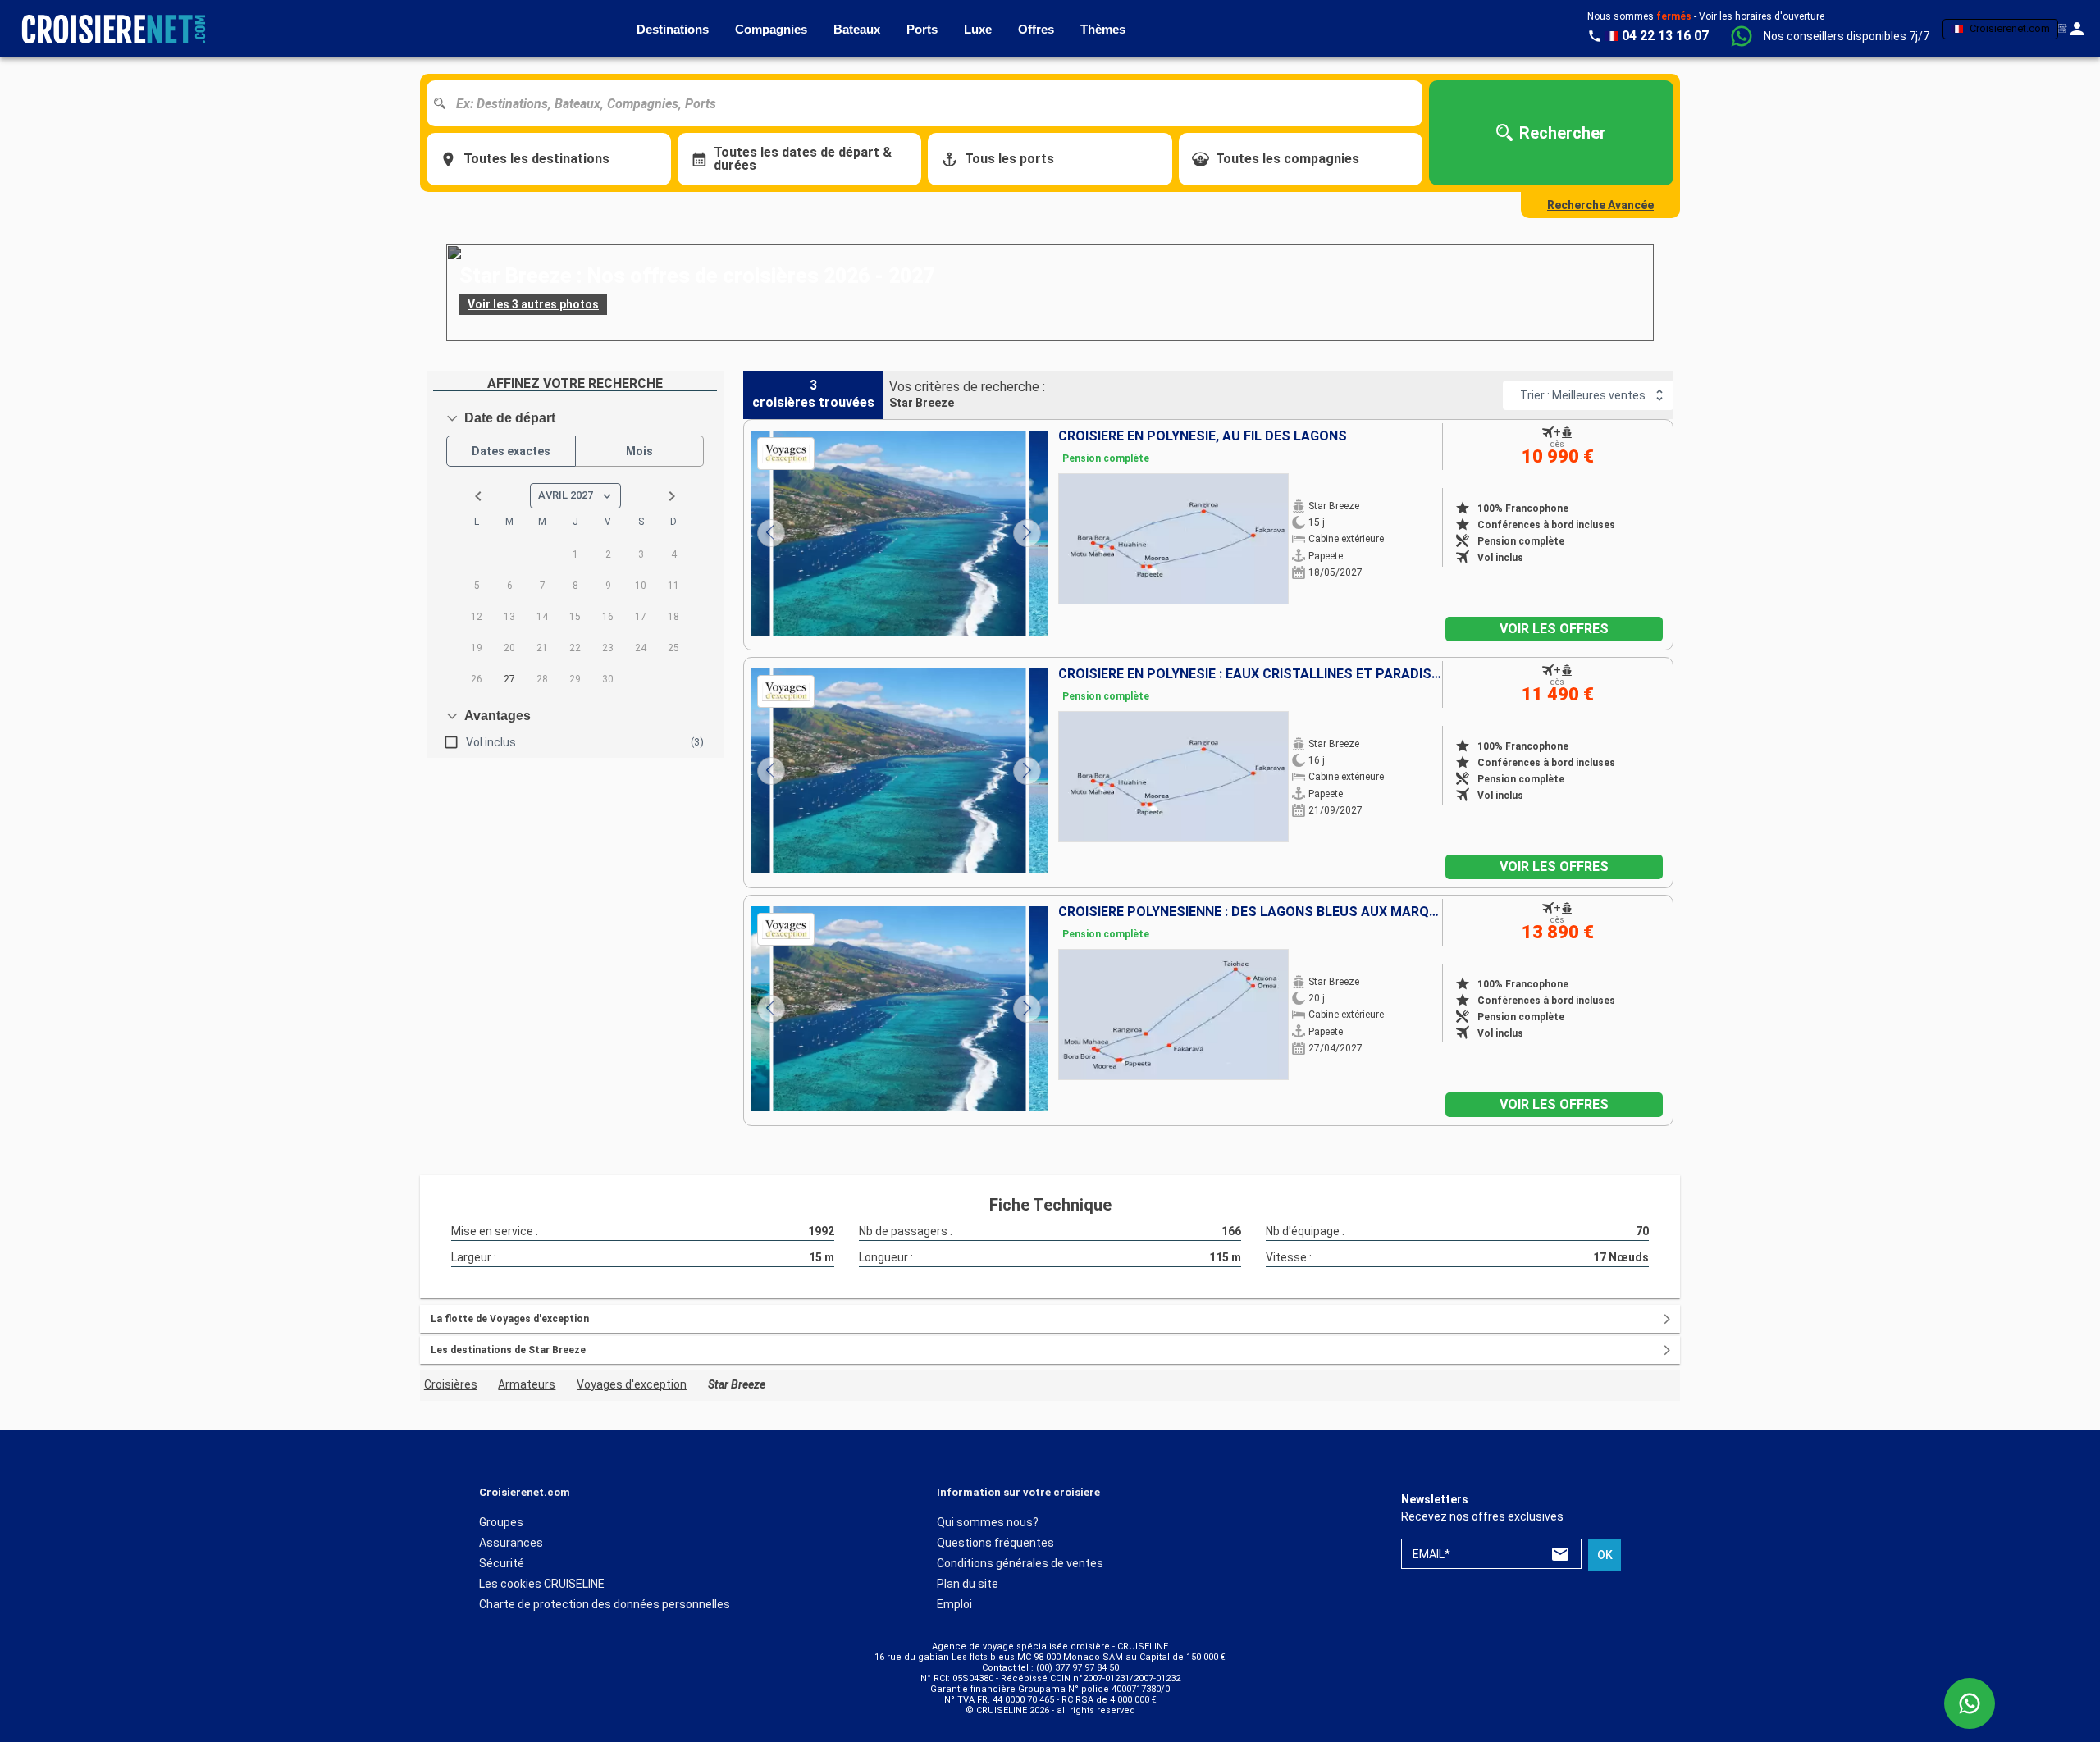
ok (1605, 1555)
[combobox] (931, 103)
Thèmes (1103, 29)
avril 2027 (566, 495)
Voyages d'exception (632, 1384)
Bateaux (857, 29)
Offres (1036, 29)
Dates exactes (511, 451)
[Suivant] (1027, 533)
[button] (1847, 36)
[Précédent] (771, 533)
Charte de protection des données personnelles (605, 1604)
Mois (639, 451)
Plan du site (968, 1584)
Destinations (673, 29)
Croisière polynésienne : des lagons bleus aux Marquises (1250, 912)
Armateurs (527, 1384)
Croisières (451, 1384)
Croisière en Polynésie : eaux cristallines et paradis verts (1250, 674)
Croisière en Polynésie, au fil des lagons (1203, 436)
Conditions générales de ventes (1020, 1563)
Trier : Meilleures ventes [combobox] (1583, 395)
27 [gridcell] (509, 679)
